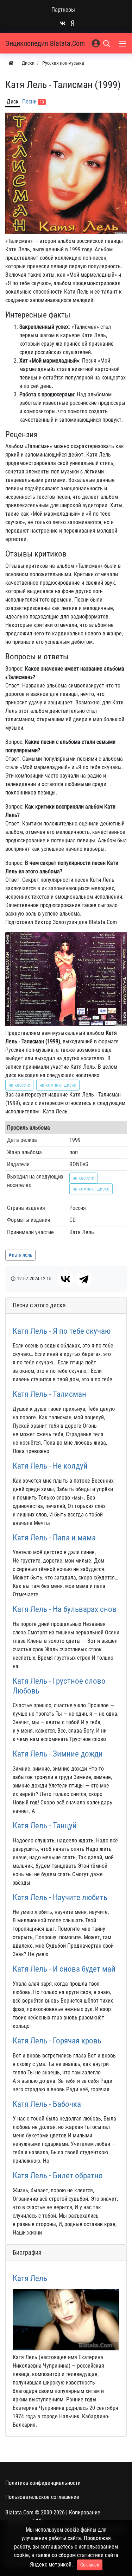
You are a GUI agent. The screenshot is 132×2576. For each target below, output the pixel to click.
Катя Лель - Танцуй (45, 1826)
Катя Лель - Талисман (49, 1394)
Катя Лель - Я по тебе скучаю (62, 1331)
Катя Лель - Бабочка (47, 2104)
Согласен (90, 2565)
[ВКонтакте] (65, 1279)
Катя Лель (30, 2278)
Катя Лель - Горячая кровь (57, 2041)
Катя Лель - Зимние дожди (58, 1754)
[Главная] (11, 63)
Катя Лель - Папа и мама (54, 1538)
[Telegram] (84, 1279)
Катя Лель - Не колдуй (50, 1466)
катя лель (22, 1255)
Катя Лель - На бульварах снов (65, 1609)
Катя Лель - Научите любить (60, 1898)
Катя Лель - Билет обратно (58, 2176)
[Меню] (123, 43)
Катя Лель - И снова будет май (64, 1969)
